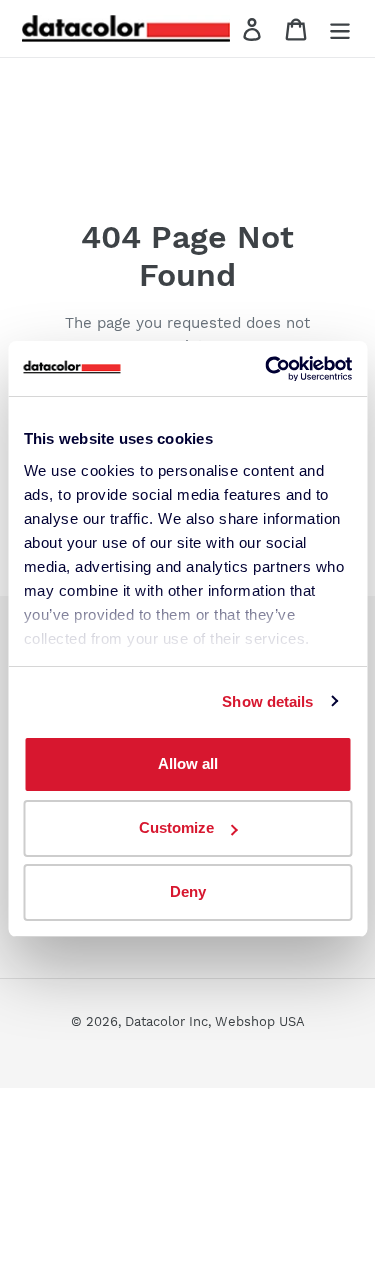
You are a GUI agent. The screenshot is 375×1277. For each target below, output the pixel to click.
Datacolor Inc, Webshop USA (215, 1021)
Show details (267, 701)
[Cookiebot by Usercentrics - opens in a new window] (267, 369)
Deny (188, 891)
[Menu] (340, 28)
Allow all (188, 763)
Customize (176, 827)
